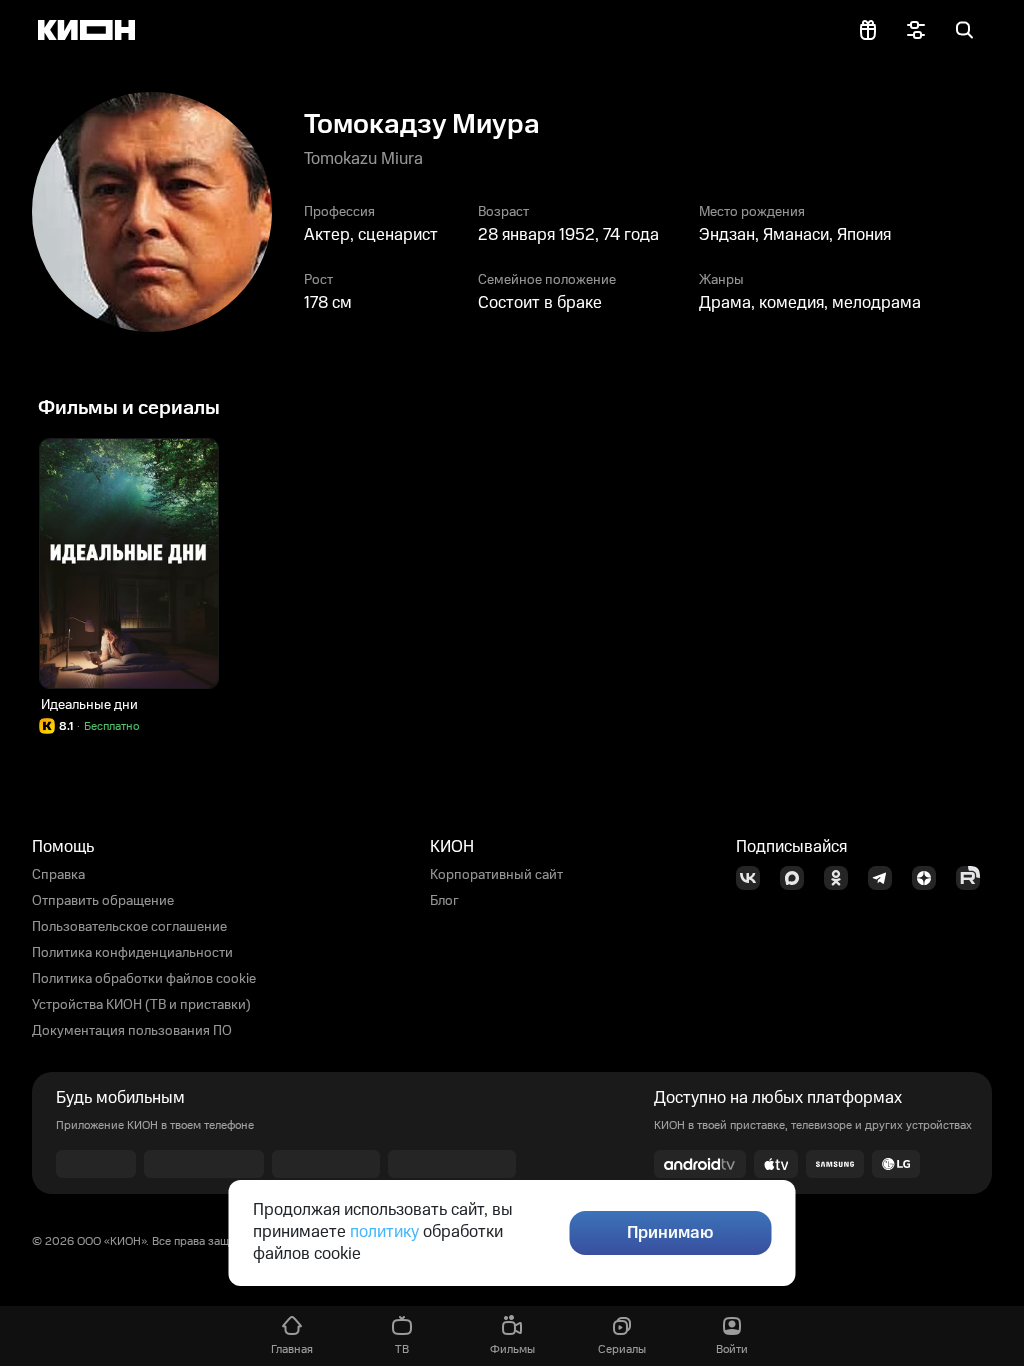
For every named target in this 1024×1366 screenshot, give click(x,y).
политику (384, 1232)
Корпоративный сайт (496, 875)
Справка (58, 875)
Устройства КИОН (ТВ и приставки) (141, 1005)
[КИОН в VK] (754, 878)
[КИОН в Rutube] (974, 878)
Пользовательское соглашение (129, 927)
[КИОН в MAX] (798, 878)
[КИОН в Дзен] (930, 878)
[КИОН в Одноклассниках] (842, 878)
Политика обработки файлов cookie (144, 979)
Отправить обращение (103, 901)
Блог (444, 901)
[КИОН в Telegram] (886, 878)
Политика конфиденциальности (132, 953)
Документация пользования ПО (132, 1031)
